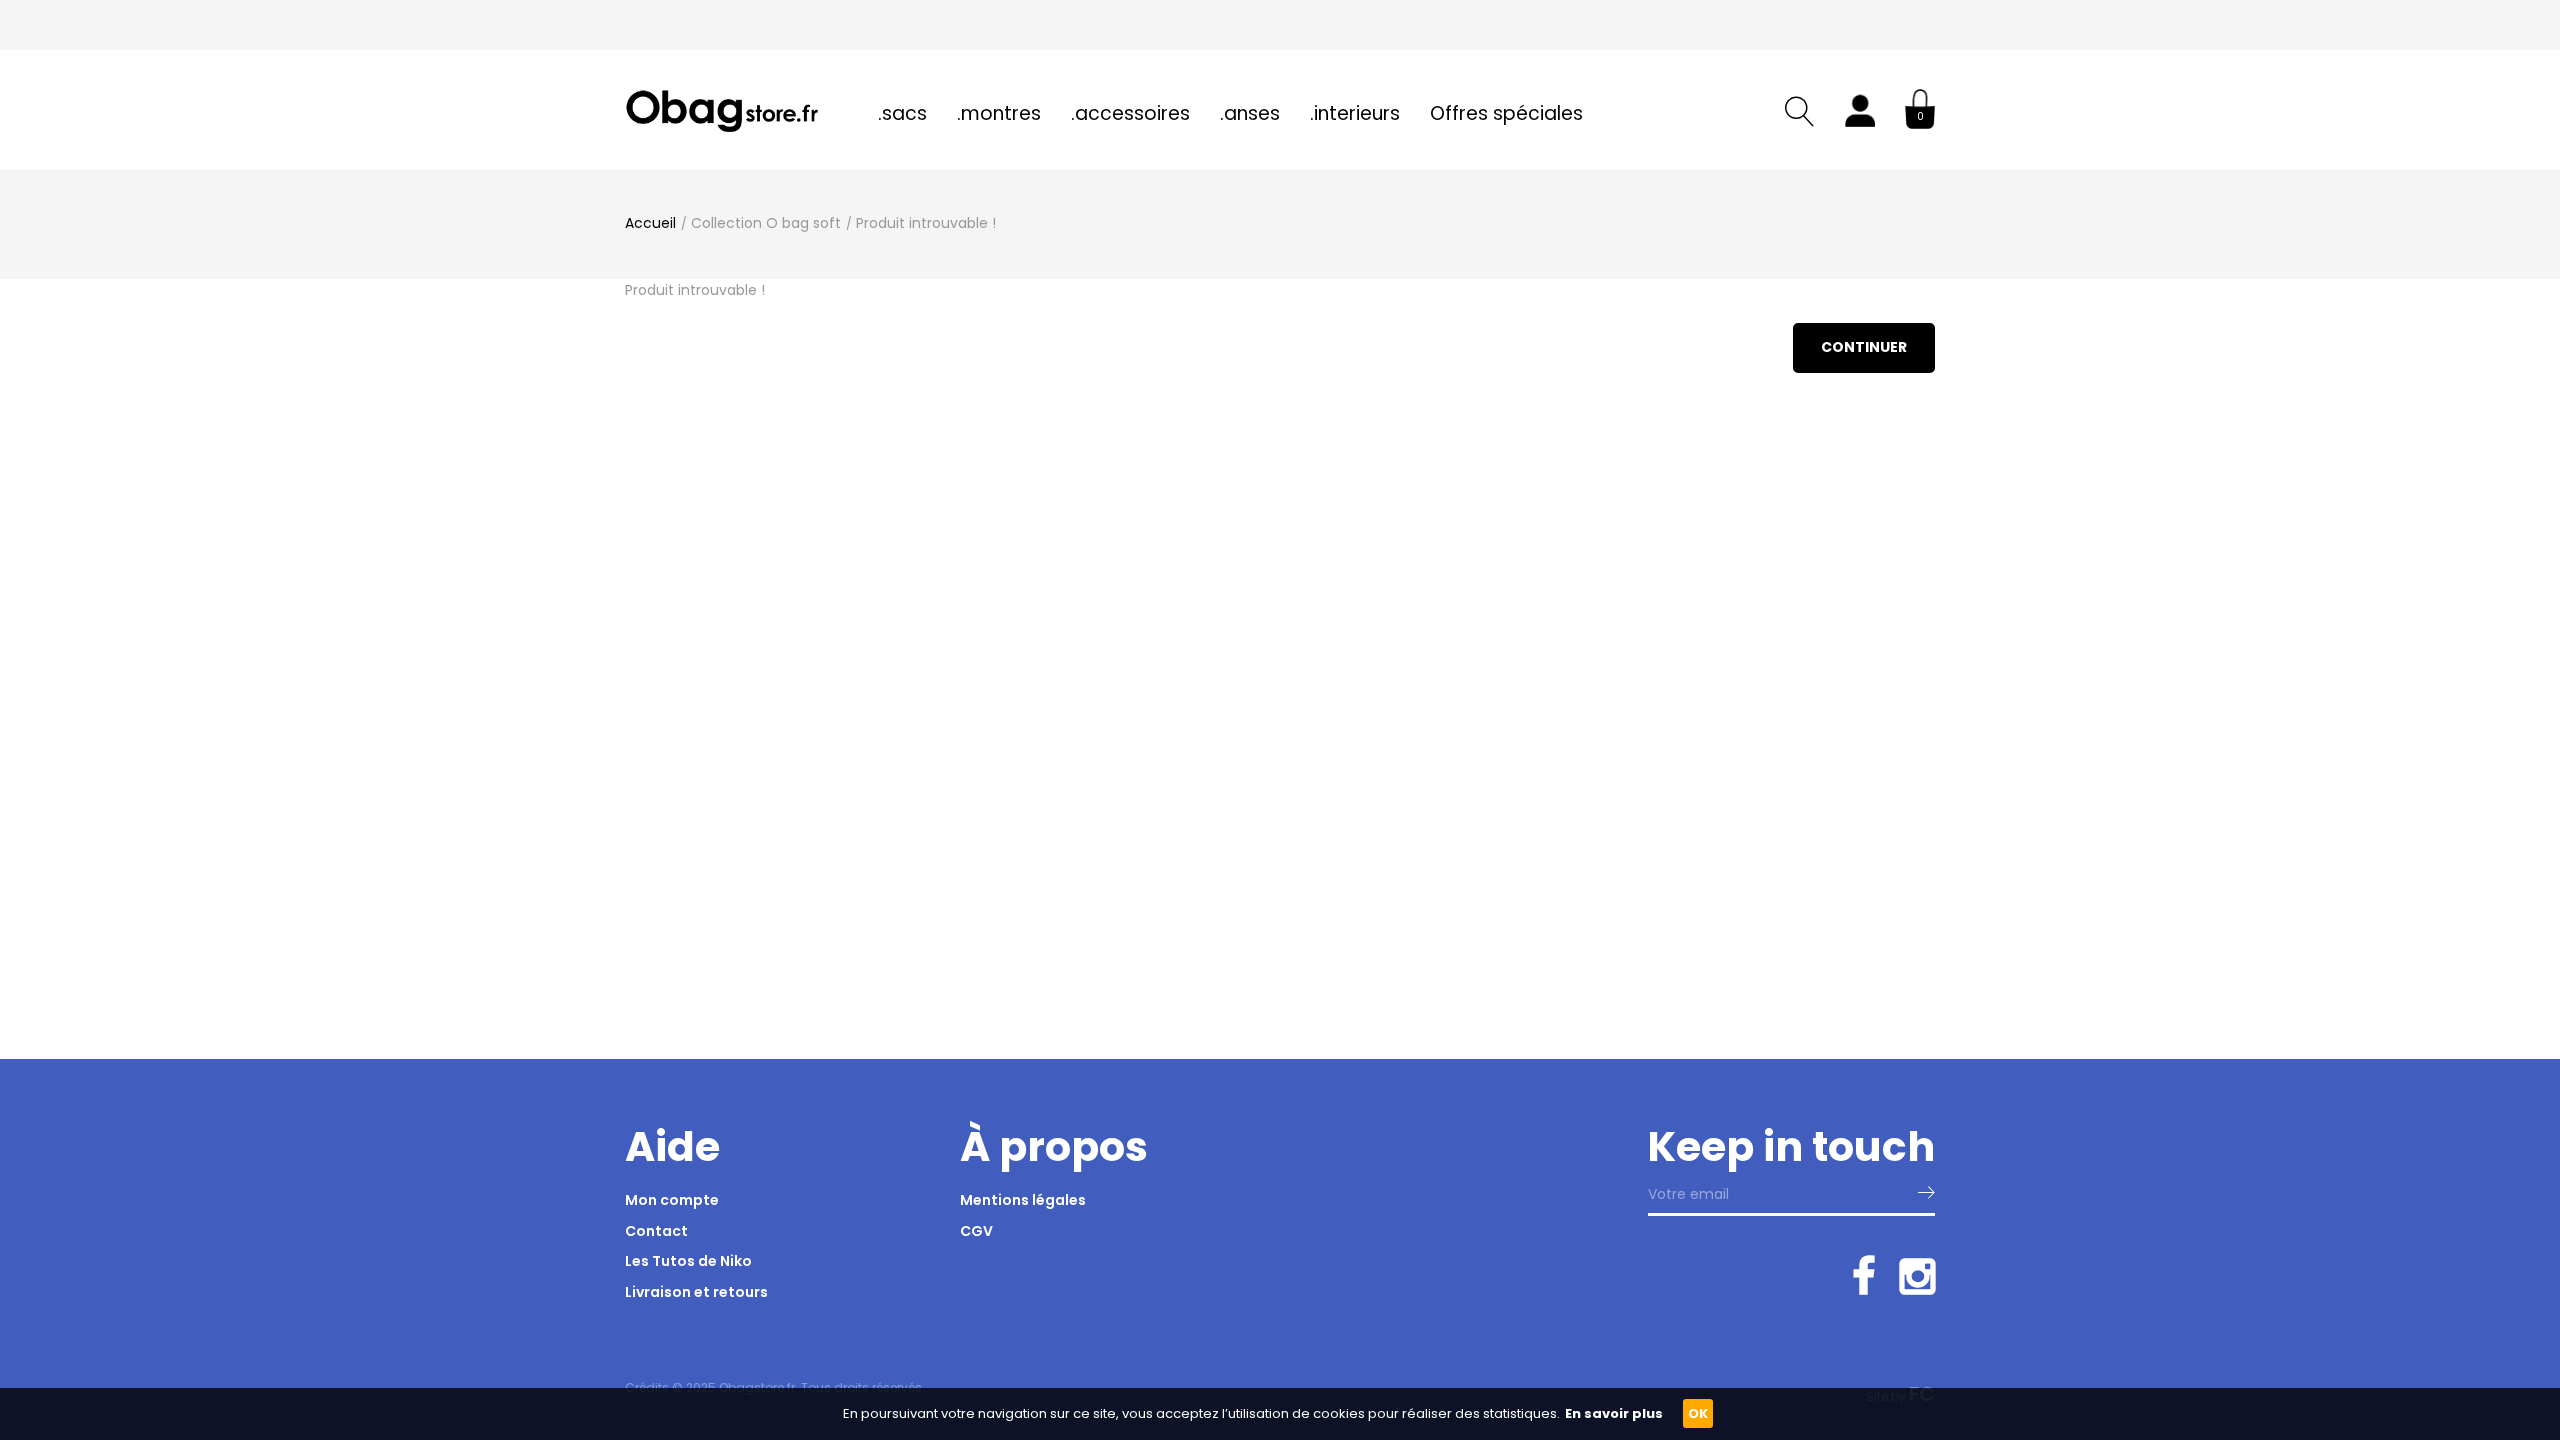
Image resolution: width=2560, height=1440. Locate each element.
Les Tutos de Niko (688, 1261)
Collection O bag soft (766, 223)
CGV (976, 1231)
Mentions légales (1023, 1200)
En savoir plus (1614, 1413)
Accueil (650, 223)
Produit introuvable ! (926, 223)
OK (1698, 1413)
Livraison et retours (696, 1292)
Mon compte (672, 1200)
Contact (656, 1231)
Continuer (1864, 347)
